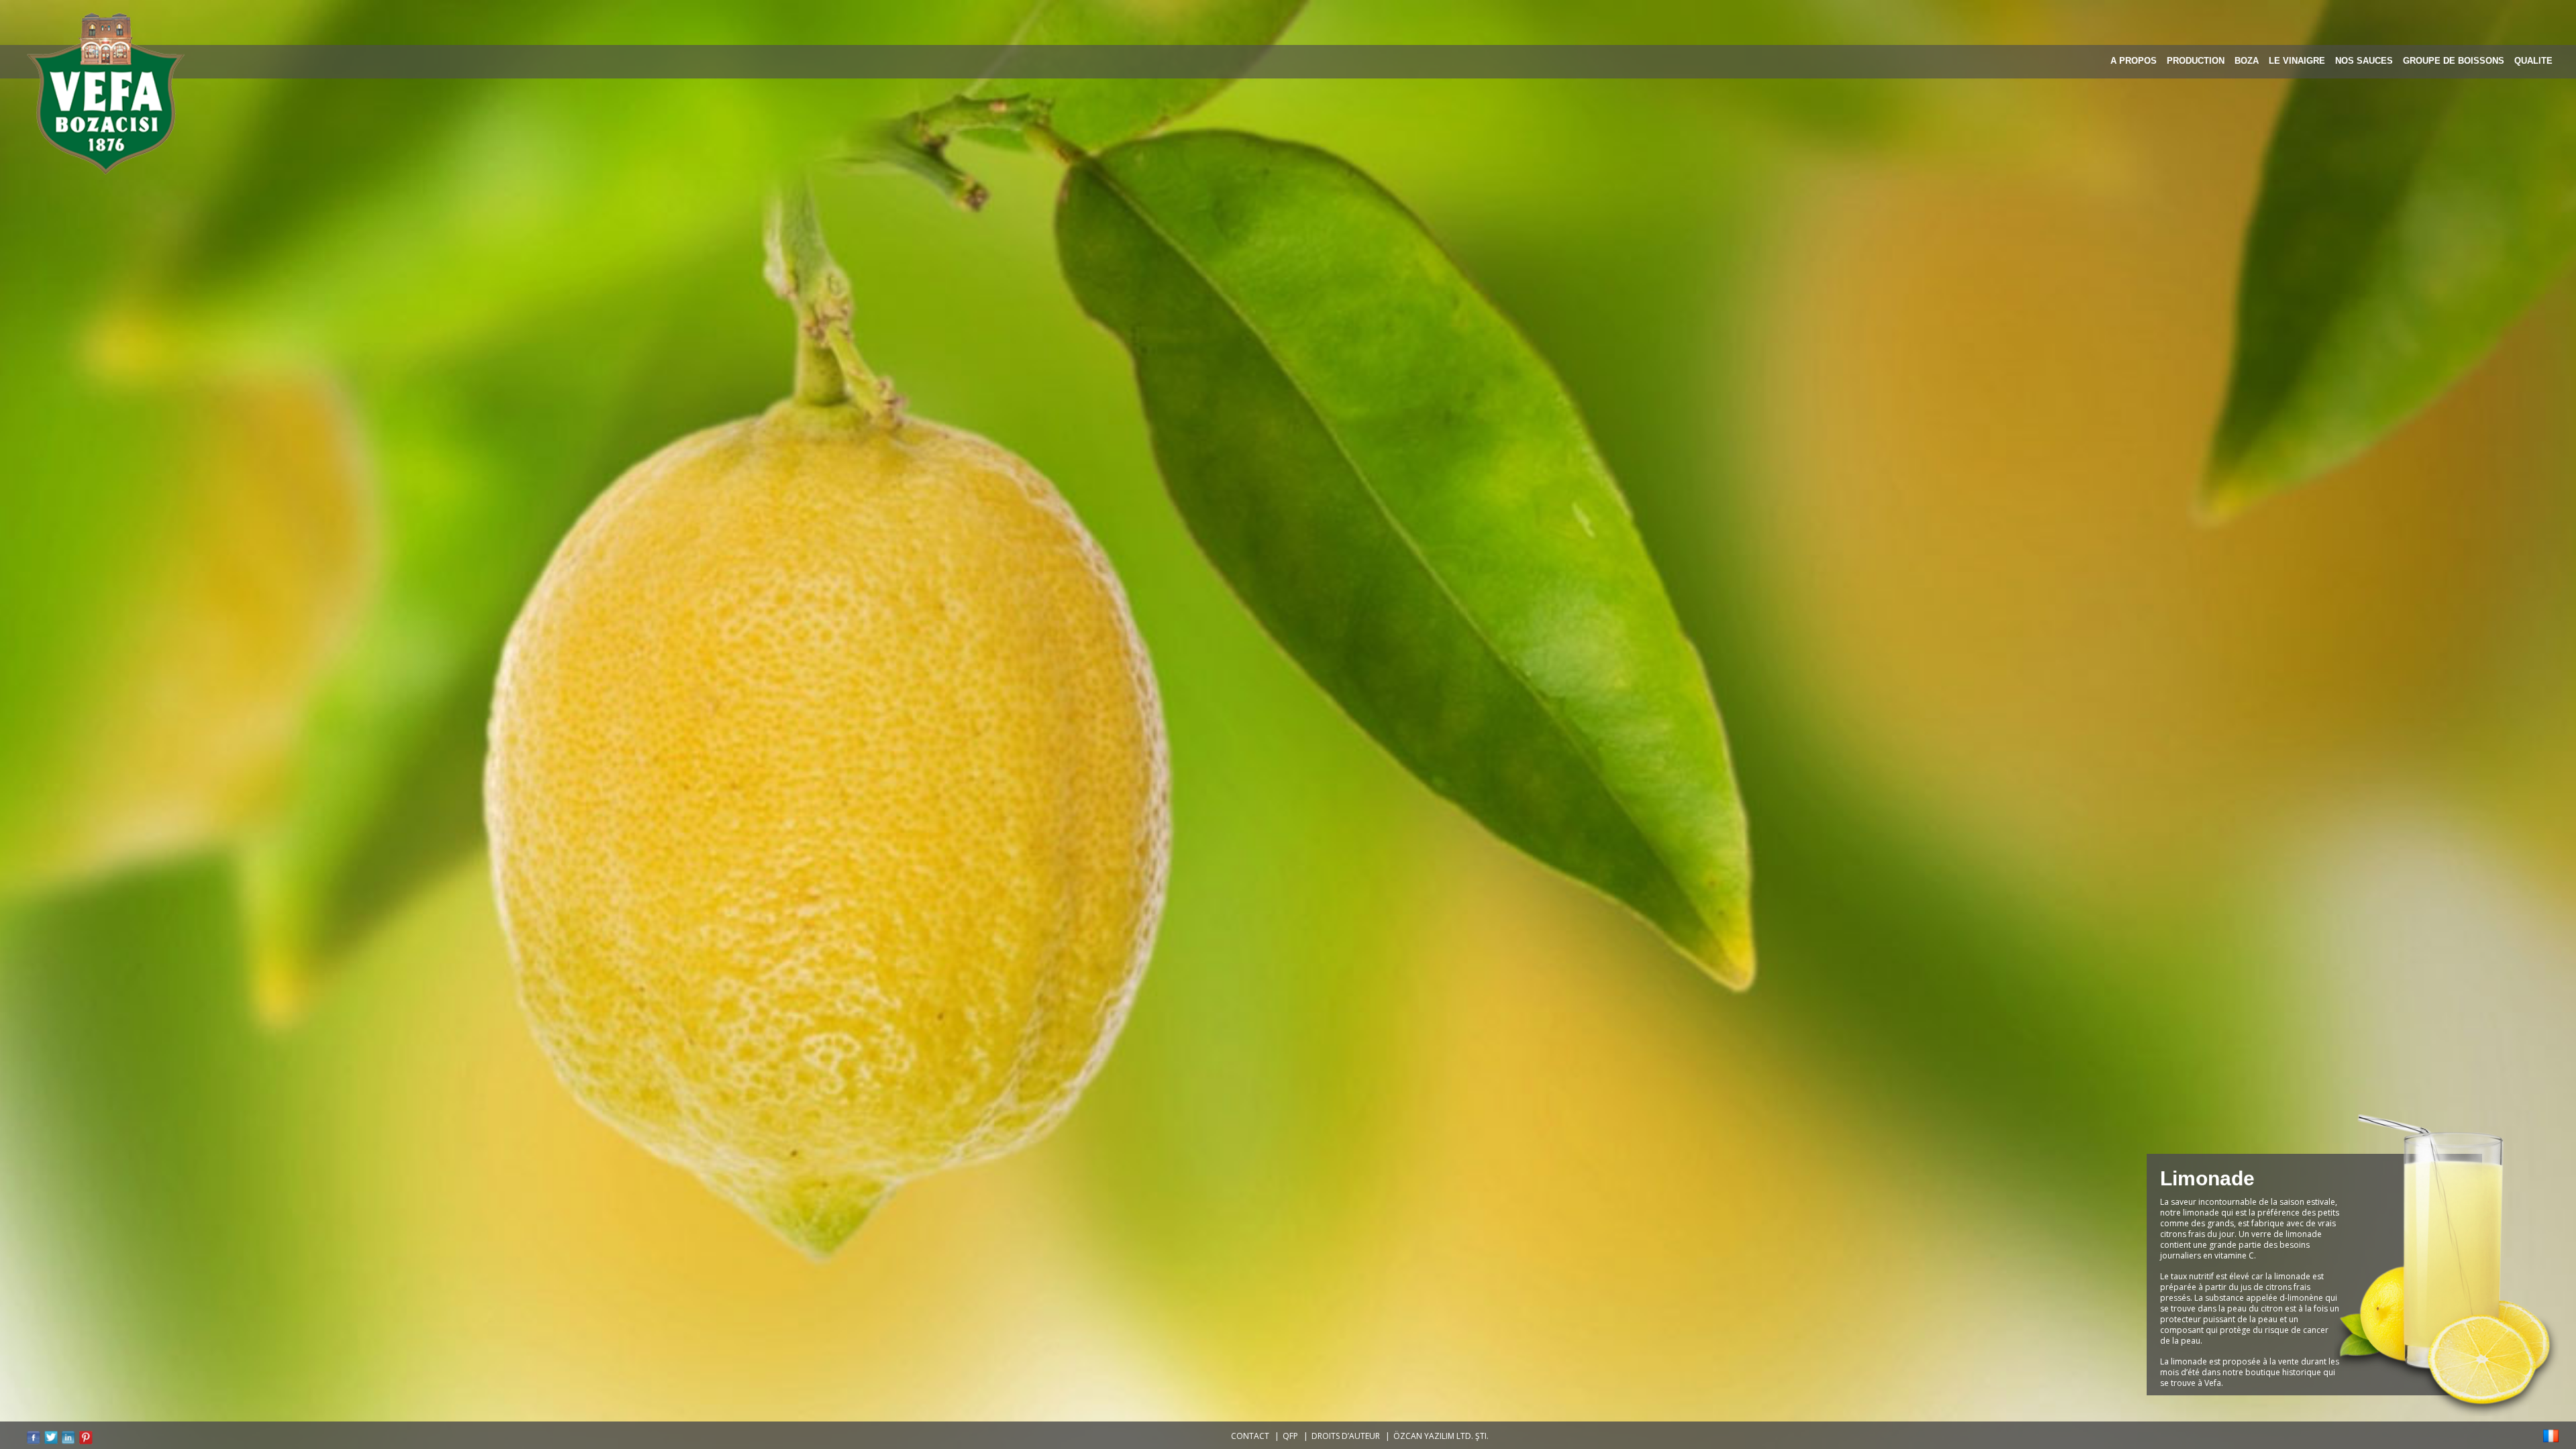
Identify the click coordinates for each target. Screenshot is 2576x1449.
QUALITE (2533, 61)
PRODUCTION (2196, 61)
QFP (1290, 1436)
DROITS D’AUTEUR (1346, 1436)
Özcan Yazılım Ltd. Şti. (1441, 1436)
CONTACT (1250, 1436)
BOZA (2247, 61)
